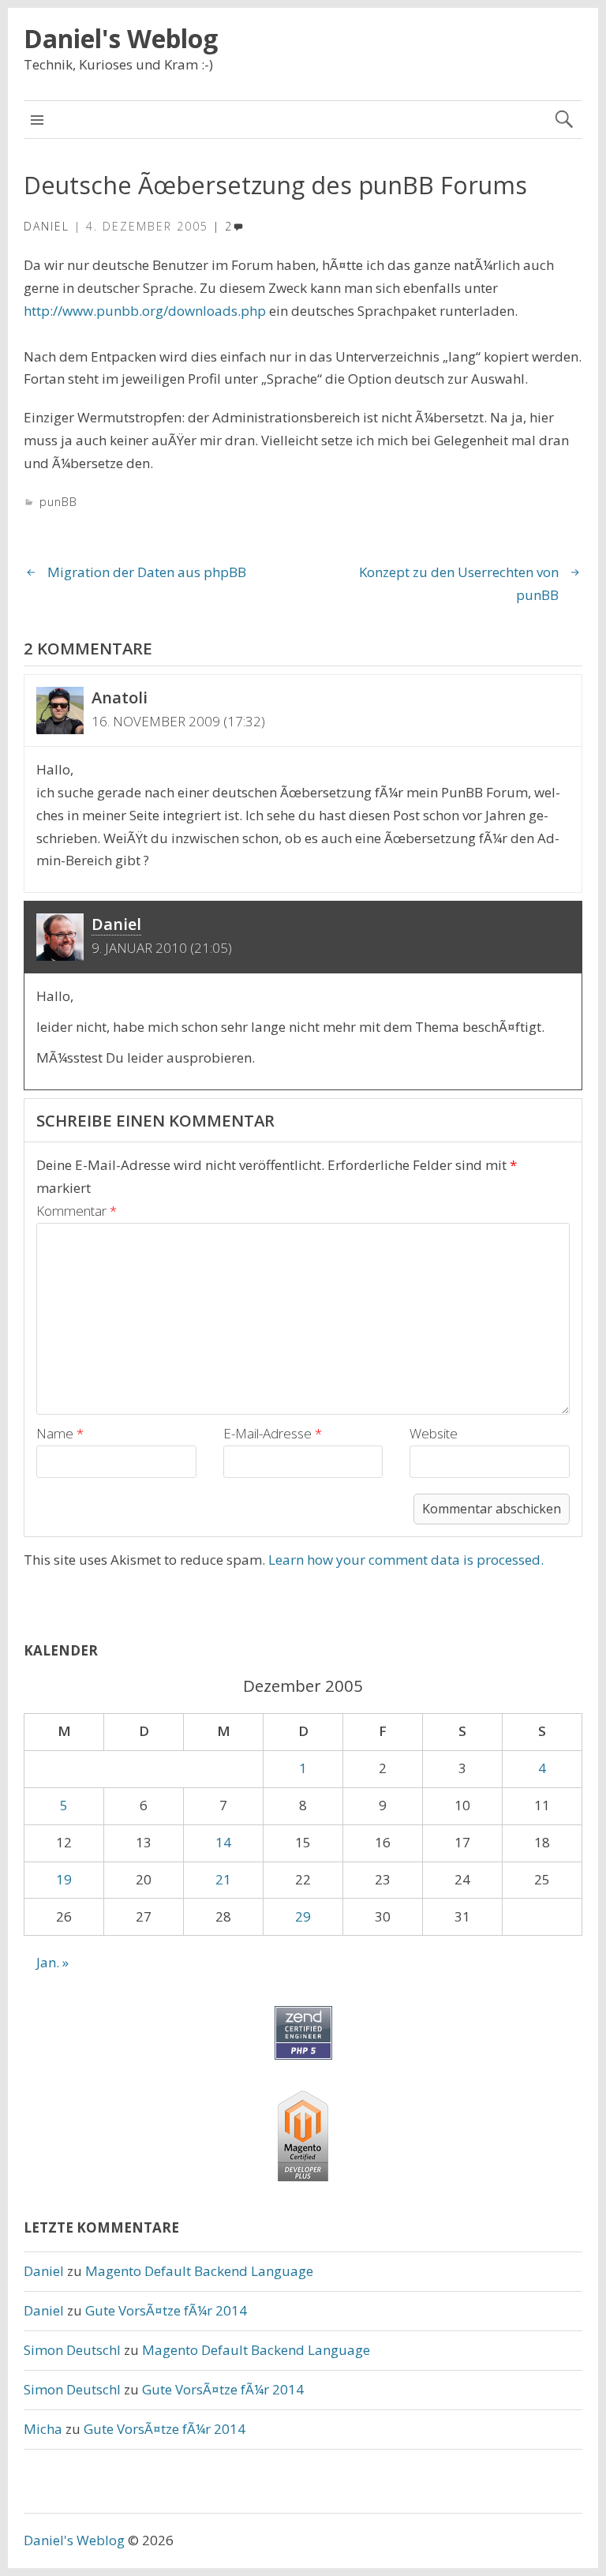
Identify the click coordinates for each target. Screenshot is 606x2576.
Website (434, 1433)
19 (64, 1879)
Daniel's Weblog (121, 38)
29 (303, 1916)
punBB (58, 502)
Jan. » (52, 1962)
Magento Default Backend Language (199, 2271)
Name (60, 1433)
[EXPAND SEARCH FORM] (564, 120)
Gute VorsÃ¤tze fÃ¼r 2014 (166, 2310)
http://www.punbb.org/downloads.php (145, 311)
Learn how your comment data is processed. (406, 1560)
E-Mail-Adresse (273, 1433)
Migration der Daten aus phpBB (147, 572)
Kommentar (77, 1211)
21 (223, 1879)
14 (223, 1842)
